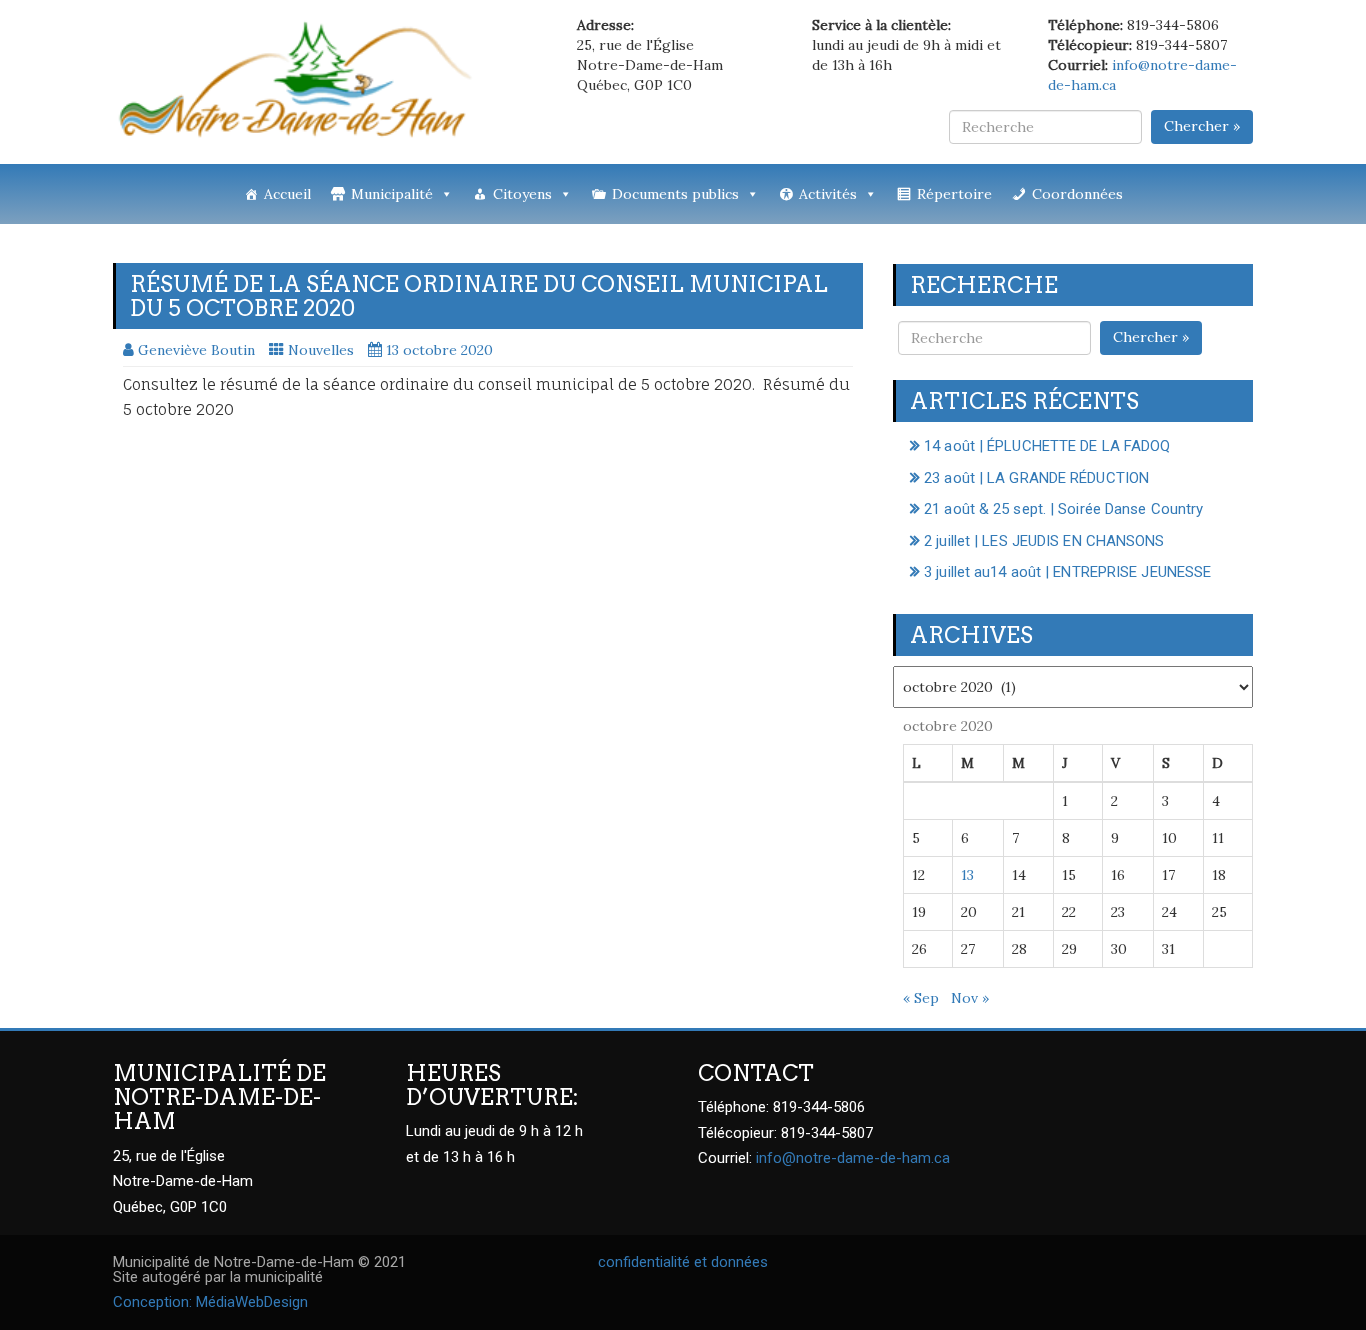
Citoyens (522, 194)
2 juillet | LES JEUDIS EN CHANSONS (1044, 541)
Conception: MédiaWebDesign (210, 1302)
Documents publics (675, 194)
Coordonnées (1077, 194)
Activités (828, 194)
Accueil (287, 194)
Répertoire (954, 194)
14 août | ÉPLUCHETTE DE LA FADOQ (1047, 446)
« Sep (921, 998)
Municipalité (392, 194)
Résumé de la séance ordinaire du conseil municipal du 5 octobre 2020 (479, 296)
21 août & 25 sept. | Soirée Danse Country (1063, 509)
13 (967, 875)
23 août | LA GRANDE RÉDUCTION (1036, 478)
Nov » (970, 998)
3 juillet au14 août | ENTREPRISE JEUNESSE (1067, 572)
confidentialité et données (683, 1262)
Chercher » (1202, 126)
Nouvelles (321, 350)
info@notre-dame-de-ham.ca (853, 1158)
